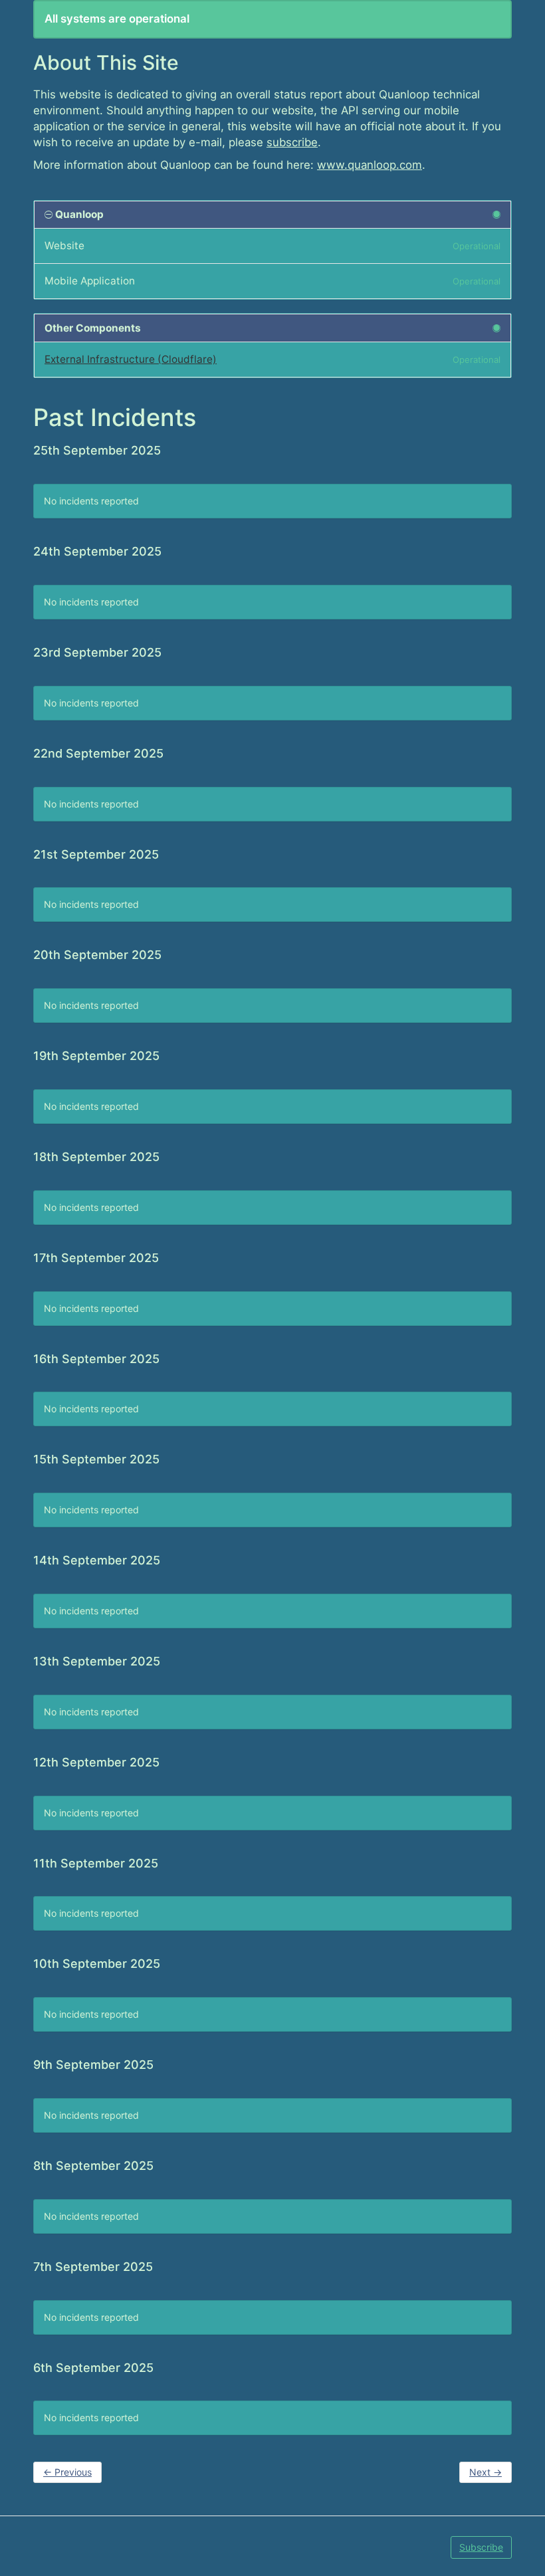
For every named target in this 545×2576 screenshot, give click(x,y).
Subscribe (481, 2547)
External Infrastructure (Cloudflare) (131, 359)
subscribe (292, 142)
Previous (67, 2472)
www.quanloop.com (370, 165)
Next (486, 2472)
